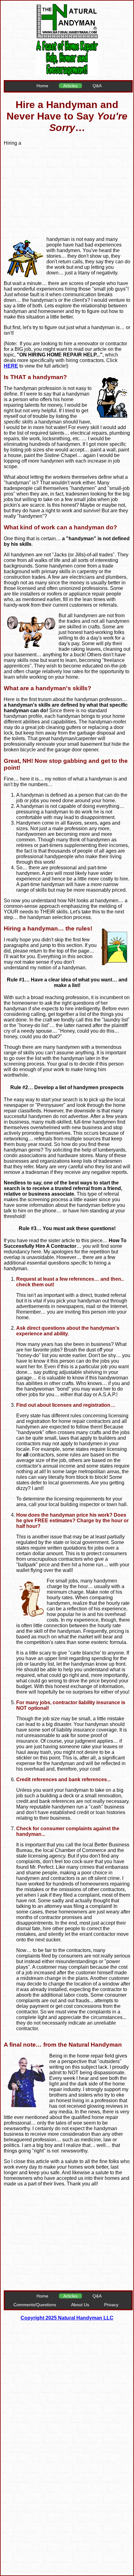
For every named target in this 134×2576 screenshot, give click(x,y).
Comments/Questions (35, 2305)
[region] (76, 185)
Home (42, 86)
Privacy (111, 2305)
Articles (70, 86)
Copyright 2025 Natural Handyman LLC (67, 2318)
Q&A (97, 86)
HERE (11, 366)
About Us (80, 2305)
